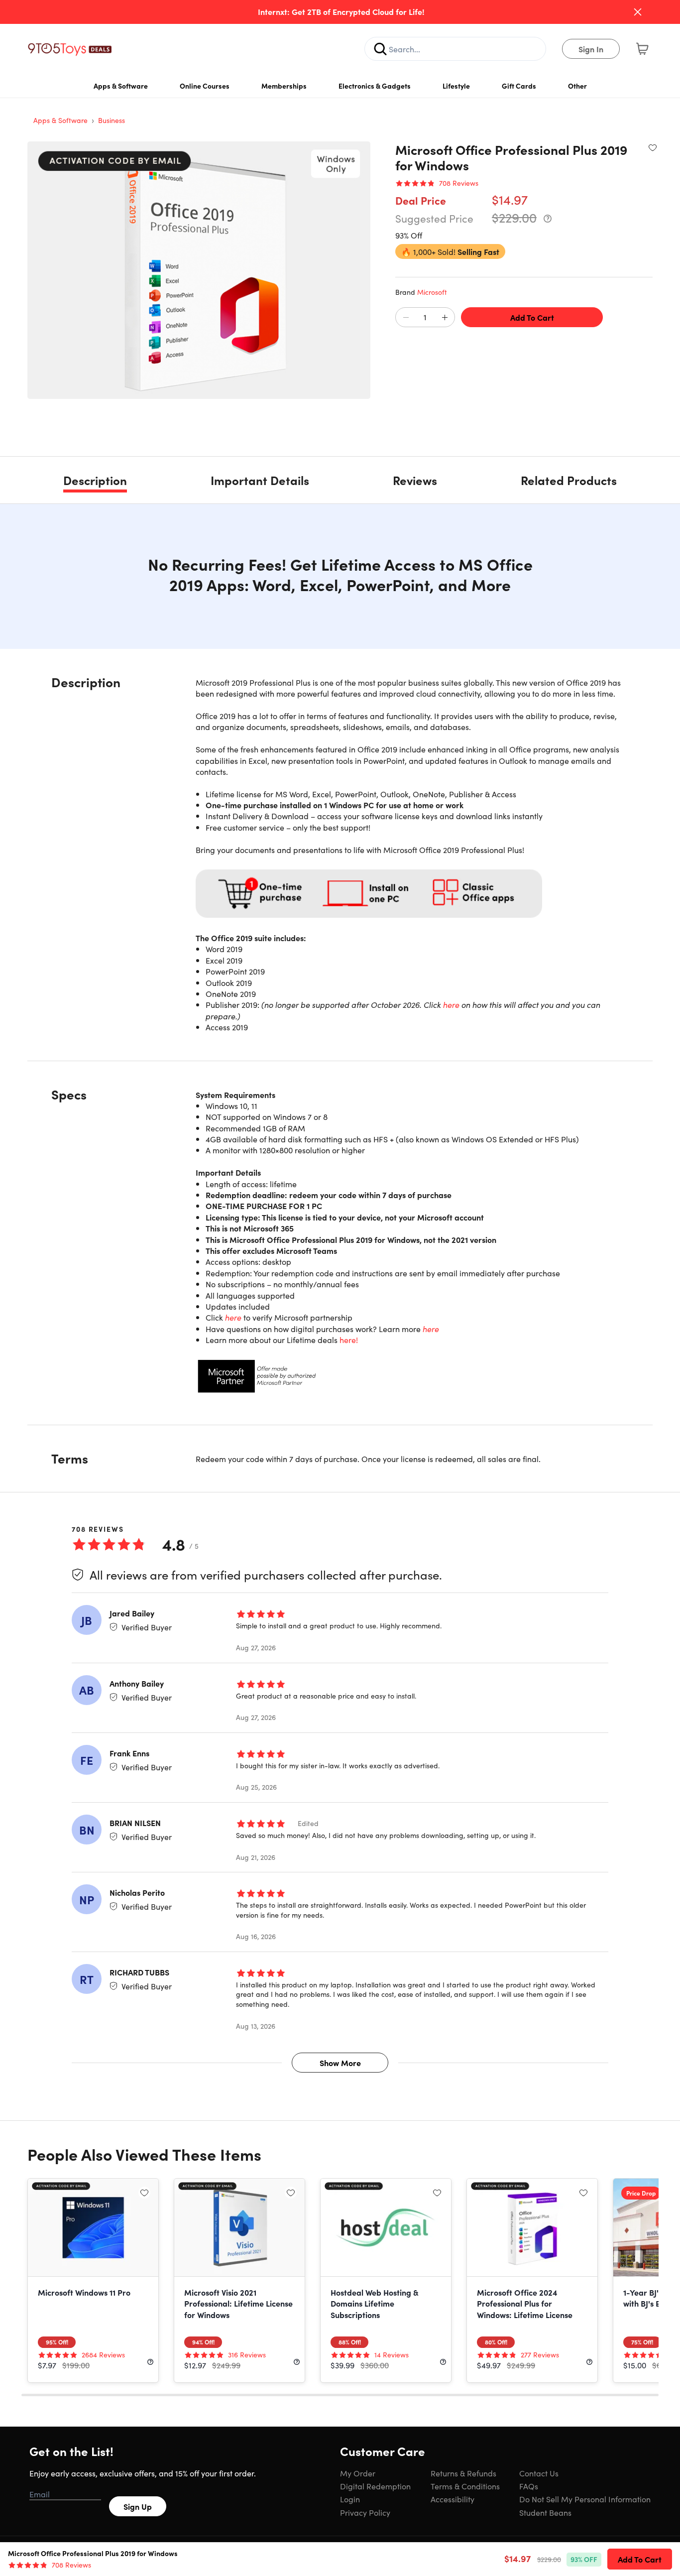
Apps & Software (121, 86)
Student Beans (545, 2512)
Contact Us (539, 2473)
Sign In (591, 49)
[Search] (380, 49)
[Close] (638, 12)
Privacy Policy (365, 2512)
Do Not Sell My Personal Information (585, 2499)
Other (577, 86)
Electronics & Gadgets (375, 86)
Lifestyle (456, 86)
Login (350, 2499)
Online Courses (205, 86)
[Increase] (445, 318)
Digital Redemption (375, 2486)
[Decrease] (406, 318)
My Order (358, 2473)
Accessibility (453, 2499)
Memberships (284, 86)
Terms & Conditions (465, 2486)
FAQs (529, 2486)
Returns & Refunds (463, 2473)
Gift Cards (519, 86)
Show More (340, 2063)
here (451, 1004)
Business (112, 120)
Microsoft (432, 292)
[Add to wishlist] (653, 147)
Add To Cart (532, 317)
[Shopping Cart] (642, 49)
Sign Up (138, 2506)
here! (349, 1340)
